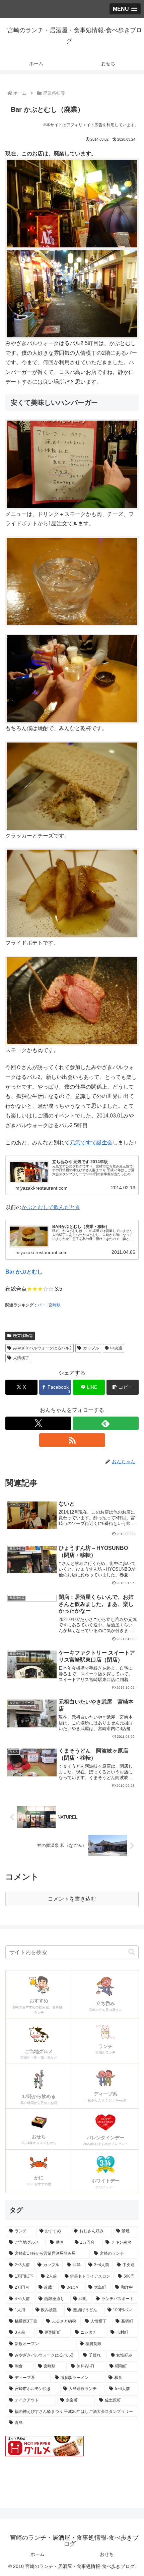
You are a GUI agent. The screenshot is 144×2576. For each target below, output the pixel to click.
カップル (91, 1348)
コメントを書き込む (72, 1899)
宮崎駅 (55, 1305)
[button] (123, 1387)
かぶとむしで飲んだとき (51, 1207)
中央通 (116, 1348)
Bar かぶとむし (24, 1272)
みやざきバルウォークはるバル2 (42, 1348)
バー (42, 1305)
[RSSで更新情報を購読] (72, 1440)
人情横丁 (21, 1358)
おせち (107, 2554)
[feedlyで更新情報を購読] (106, 1423)
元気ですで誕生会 (91, 1142)
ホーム (38, 2554)
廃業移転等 (23, 1336)
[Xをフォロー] (38, 1423)
